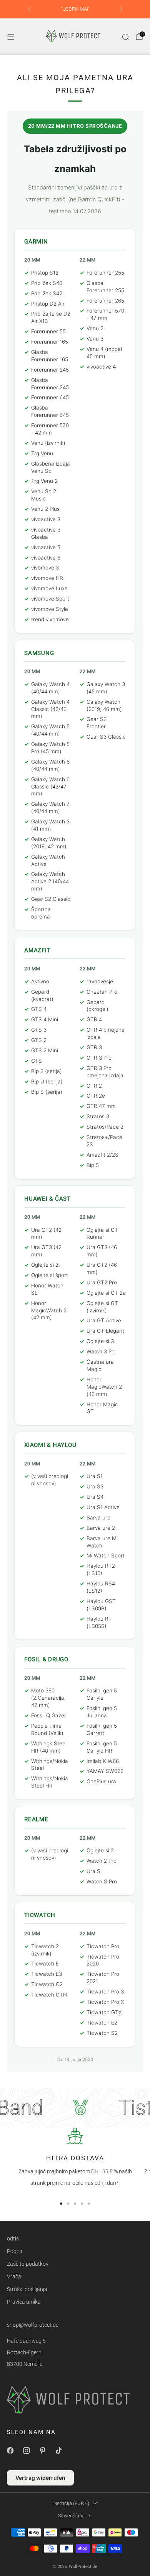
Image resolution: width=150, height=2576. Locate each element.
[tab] (61, 2204)
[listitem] (75, 9)
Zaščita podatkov (28, 2264)
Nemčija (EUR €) (71, 2503)
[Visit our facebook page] (10, 2451)
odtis (13, 2239)
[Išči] (125, 37)
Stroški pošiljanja (27, 2289)
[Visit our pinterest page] (42, 2451)
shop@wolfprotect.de (33, 2325)
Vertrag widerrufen (40, 2478)
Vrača (14, 2276)
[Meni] (11, 37)
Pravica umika (24, 2302)
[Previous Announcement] (29, 9)
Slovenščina (71, 2516)
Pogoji (14, 2251)
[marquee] (75, 2108)
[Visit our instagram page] (26, 2451)
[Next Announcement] (121, 9)
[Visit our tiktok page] (58, 2451)
